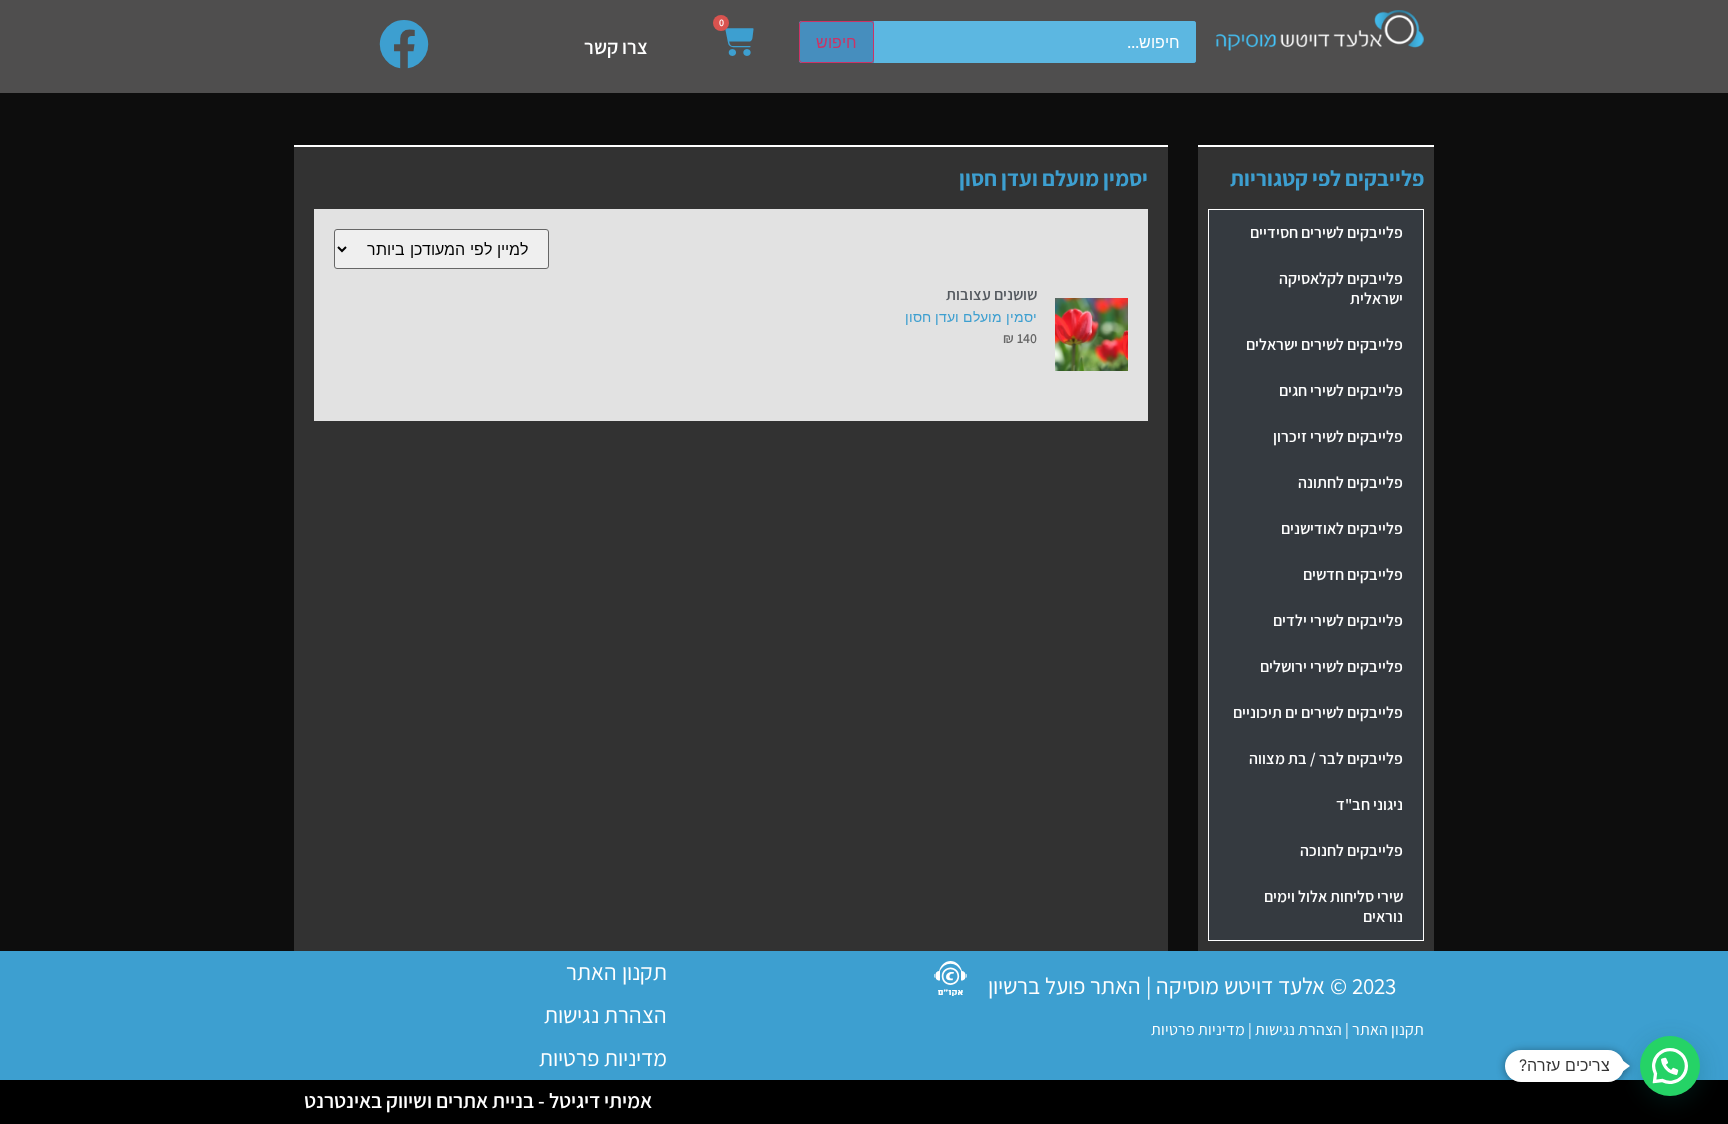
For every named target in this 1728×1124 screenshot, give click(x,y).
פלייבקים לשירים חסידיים (1326, 232)
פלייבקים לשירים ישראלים (1324, 344)
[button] (1670, 1066)
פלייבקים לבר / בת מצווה (1326, 758)
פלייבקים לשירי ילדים (1338, 620)
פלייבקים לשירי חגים (1341, 390)
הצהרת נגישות (1297, 1029)
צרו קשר (616, 47)
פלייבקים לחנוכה (1351, 850)
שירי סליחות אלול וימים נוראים (1333, 906)
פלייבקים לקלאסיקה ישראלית (1341, 288)
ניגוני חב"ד (1369, 804)
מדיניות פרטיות (1198, 1029)
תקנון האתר (1388, 1029)
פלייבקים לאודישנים (1342, 528)
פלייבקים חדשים (1353, 574)
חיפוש (836, 42)
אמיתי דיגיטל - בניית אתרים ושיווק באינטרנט (478, 1100)
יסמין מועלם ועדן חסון (971, 316)
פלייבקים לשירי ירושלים (1331, 666)
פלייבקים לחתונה (1350, 482)
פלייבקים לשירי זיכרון (1338, 436)
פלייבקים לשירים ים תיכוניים (1318, 712)
